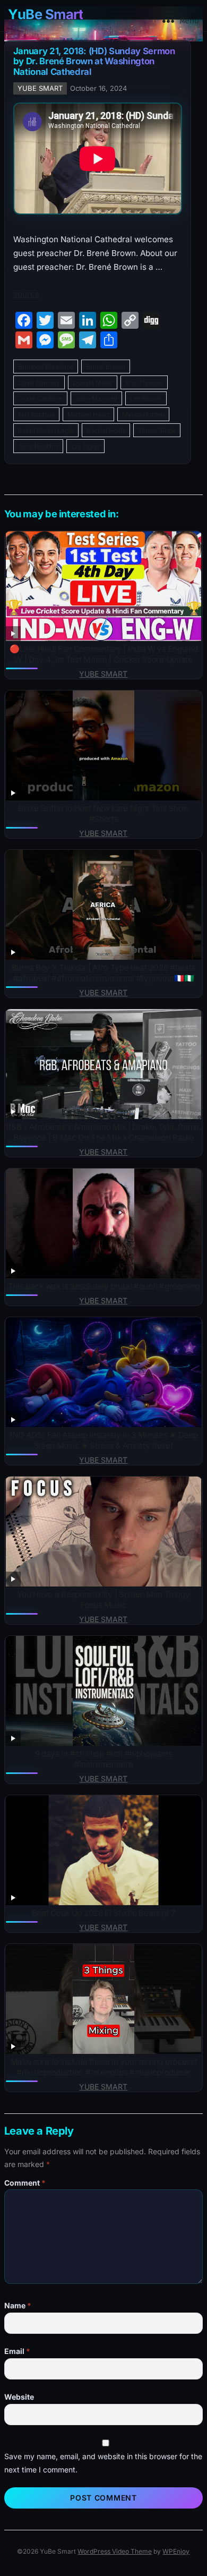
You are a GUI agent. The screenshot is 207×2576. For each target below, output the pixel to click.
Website (19, 2397)
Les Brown (146, 399)
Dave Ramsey (39, 383)
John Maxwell (96, 399)
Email (17, 2351)
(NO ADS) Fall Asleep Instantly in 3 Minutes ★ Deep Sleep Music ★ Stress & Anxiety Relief (104, 1440)
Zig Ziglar (85, 446)
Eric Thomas (144, 383)
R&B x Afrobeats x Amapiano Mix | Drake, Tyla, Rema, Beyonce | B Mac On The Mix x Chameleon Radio (103, 1132)
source (27, 294)
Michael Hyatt (88, 415)
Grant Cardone (40, 399)
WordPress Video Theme (115, 2551)
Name (18, 2305)
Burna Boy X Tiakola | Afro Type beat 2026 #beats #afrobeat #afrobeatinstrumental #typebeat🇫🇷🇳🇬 (103, 973)
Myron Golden (143, 415)
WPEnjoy (176, 2551)
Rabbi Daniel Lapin (46, 430)
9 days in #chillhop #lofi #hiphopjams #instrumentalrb (104, 1759)
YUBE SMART (40, 88)
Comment (25, 2183)
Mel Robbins (36, 415)
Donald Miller (93, 383)
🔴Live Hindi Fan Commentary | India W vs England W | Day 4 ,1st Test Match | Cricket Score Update (104, 654)
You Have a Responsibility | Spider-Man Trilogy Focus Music (103, 1600)
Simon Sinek (157, 430)
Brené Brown (106, 367)
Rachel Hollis (106, 430)
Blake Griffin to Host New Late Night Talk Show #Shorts (103, 813)
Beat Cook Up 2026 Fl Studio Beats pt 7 (103, 1913)
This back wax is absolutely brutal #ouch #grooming (104, 1286)
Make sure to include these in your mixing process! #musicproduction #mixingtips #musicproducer (104, 2067)
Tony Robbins (38, 446)
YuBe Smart (45, 14)
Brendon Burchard (46, 367)
